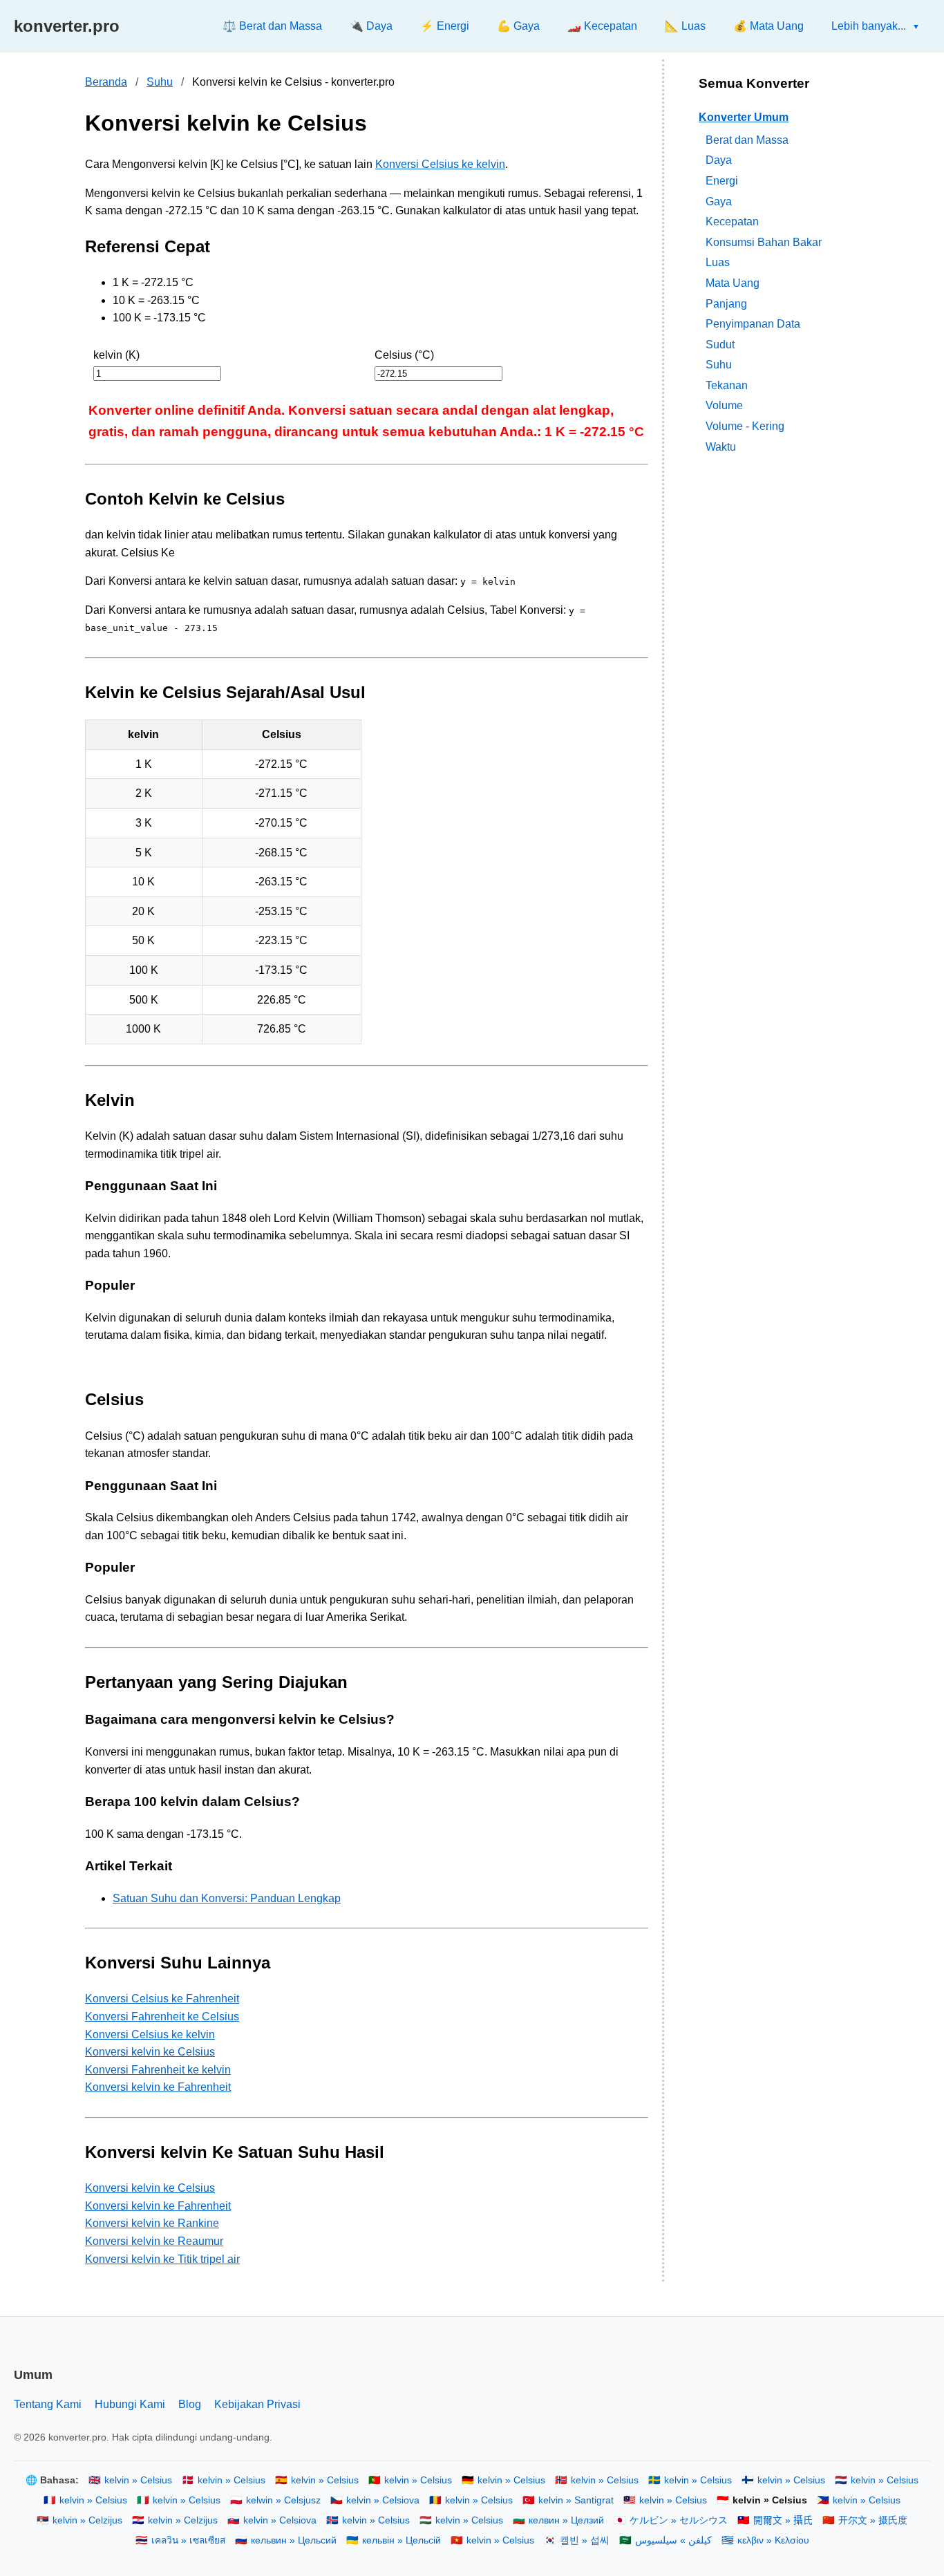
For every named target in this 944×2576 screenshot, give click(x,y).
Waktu (721, 446)
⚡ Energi (445, 26)
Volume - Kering (745, 426)
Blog (190, 2404)
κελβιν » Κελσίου (773, 2540)
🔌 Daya (371, 26)
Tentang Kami (48, 2404)
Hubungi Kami (130, 2404)
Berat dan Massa (747, 139)
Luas (718, 262)
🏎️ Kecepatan (602, 26)
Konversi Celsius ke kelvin (440, 164)
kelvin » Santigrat (576, 2500)
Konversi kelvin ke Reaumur (154, 2241)
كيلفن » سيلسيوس (673, 2540)
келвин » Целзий (566, 2520)
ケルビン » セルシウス (679, 2520)
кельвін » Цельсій (402, 2540)
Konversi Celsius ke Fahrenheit (162, 1999)
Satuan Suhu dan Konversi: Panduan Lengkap (227, 1898)
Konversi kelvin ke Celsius (150, 2052)
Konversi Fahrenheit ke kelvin (158, 2070)
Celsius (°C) (404, 355)
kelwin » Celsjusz (283, 2500)
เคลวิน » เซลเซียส (188, 2540)
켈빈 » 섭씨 (585, 2540)
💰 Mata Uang (768, 26)
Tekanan (727, 385)
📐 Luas (685, 26)
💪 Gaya (518, 26)
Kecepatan (732, 222)
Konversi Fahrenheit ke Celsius (162, 2016)
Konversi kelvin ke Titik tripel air (162, 2259)
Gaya (719, 201)
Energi (722, 181)
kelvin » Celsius (138, 2480)
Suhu (160, 82)
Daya (719, 160)
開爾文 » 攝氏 (783, 2520)
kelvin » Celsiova (383, 2500)
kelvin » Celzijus (87, 2520)
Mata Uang (733, 283)
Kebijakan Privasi (257, 2404)
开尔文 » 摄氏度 (873, 2520)
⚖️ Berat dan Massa (272, 26)
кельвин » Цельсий (294, 2540)
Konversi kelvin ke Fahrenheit (158, 2087)
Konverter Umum (744, 117)
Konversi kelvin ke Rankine (152, 2223)
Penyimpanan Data (753, 324)
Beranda (106, 82)
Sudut (720, 344)
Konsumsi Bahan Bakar (764, 242)
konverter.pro (67, 26)
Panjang (726, 303)
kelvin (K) (116, 355)
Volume (724, 405)
